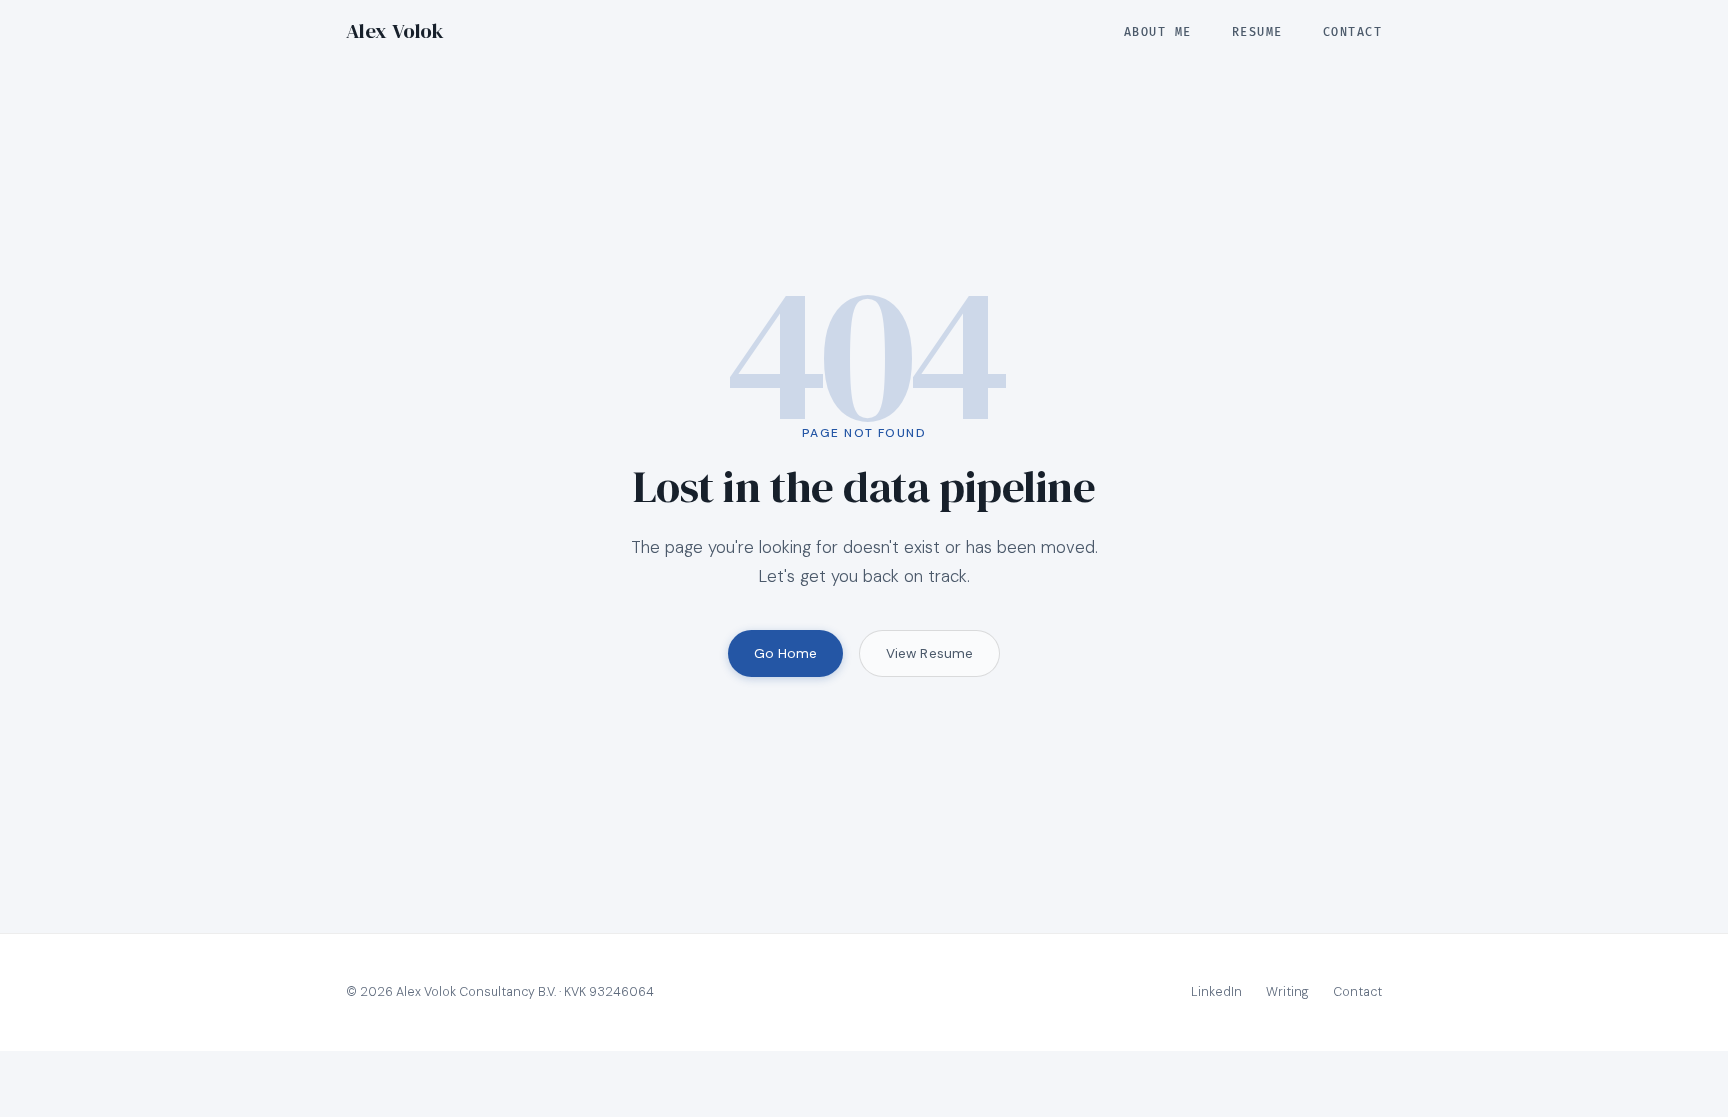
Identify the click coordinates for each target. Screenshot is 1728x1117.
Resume (1257, 32)
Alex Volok (395, 31)
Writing (1287, 992)
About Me (1158, 32)
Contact (1352, 32)
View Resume (930, 653)
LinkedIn (1216, 992)
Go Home (786, 653)
